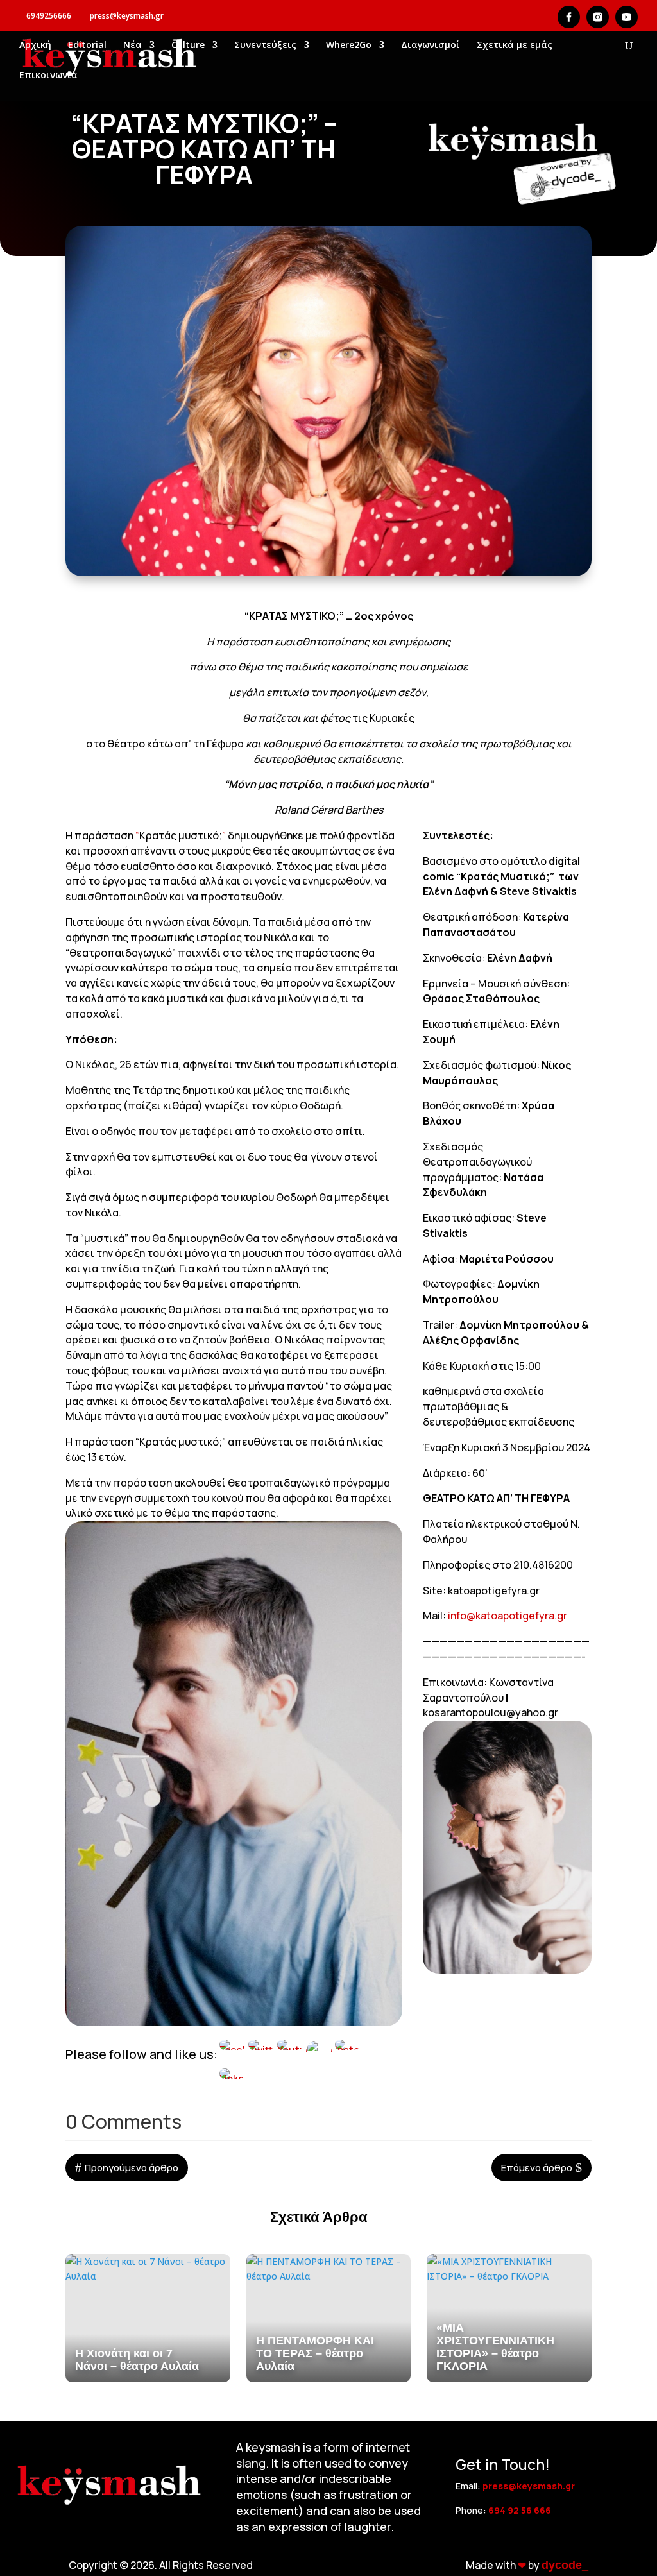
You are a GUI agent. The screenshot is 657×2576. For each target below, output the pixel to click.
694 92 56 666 (520, 2510)
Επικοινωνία (48, 76)
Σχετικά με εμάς (515, 46)
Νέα (132, 46)
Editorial (87, 46)
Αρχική (35, 46)
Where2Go (349, 46)
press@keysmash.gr (529, 2486)
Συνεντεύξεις (265, 46)
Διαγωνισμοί (431, 46)
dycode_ (565, 2565)
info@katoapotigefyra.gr (508, 1616)
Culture (188, 46)
